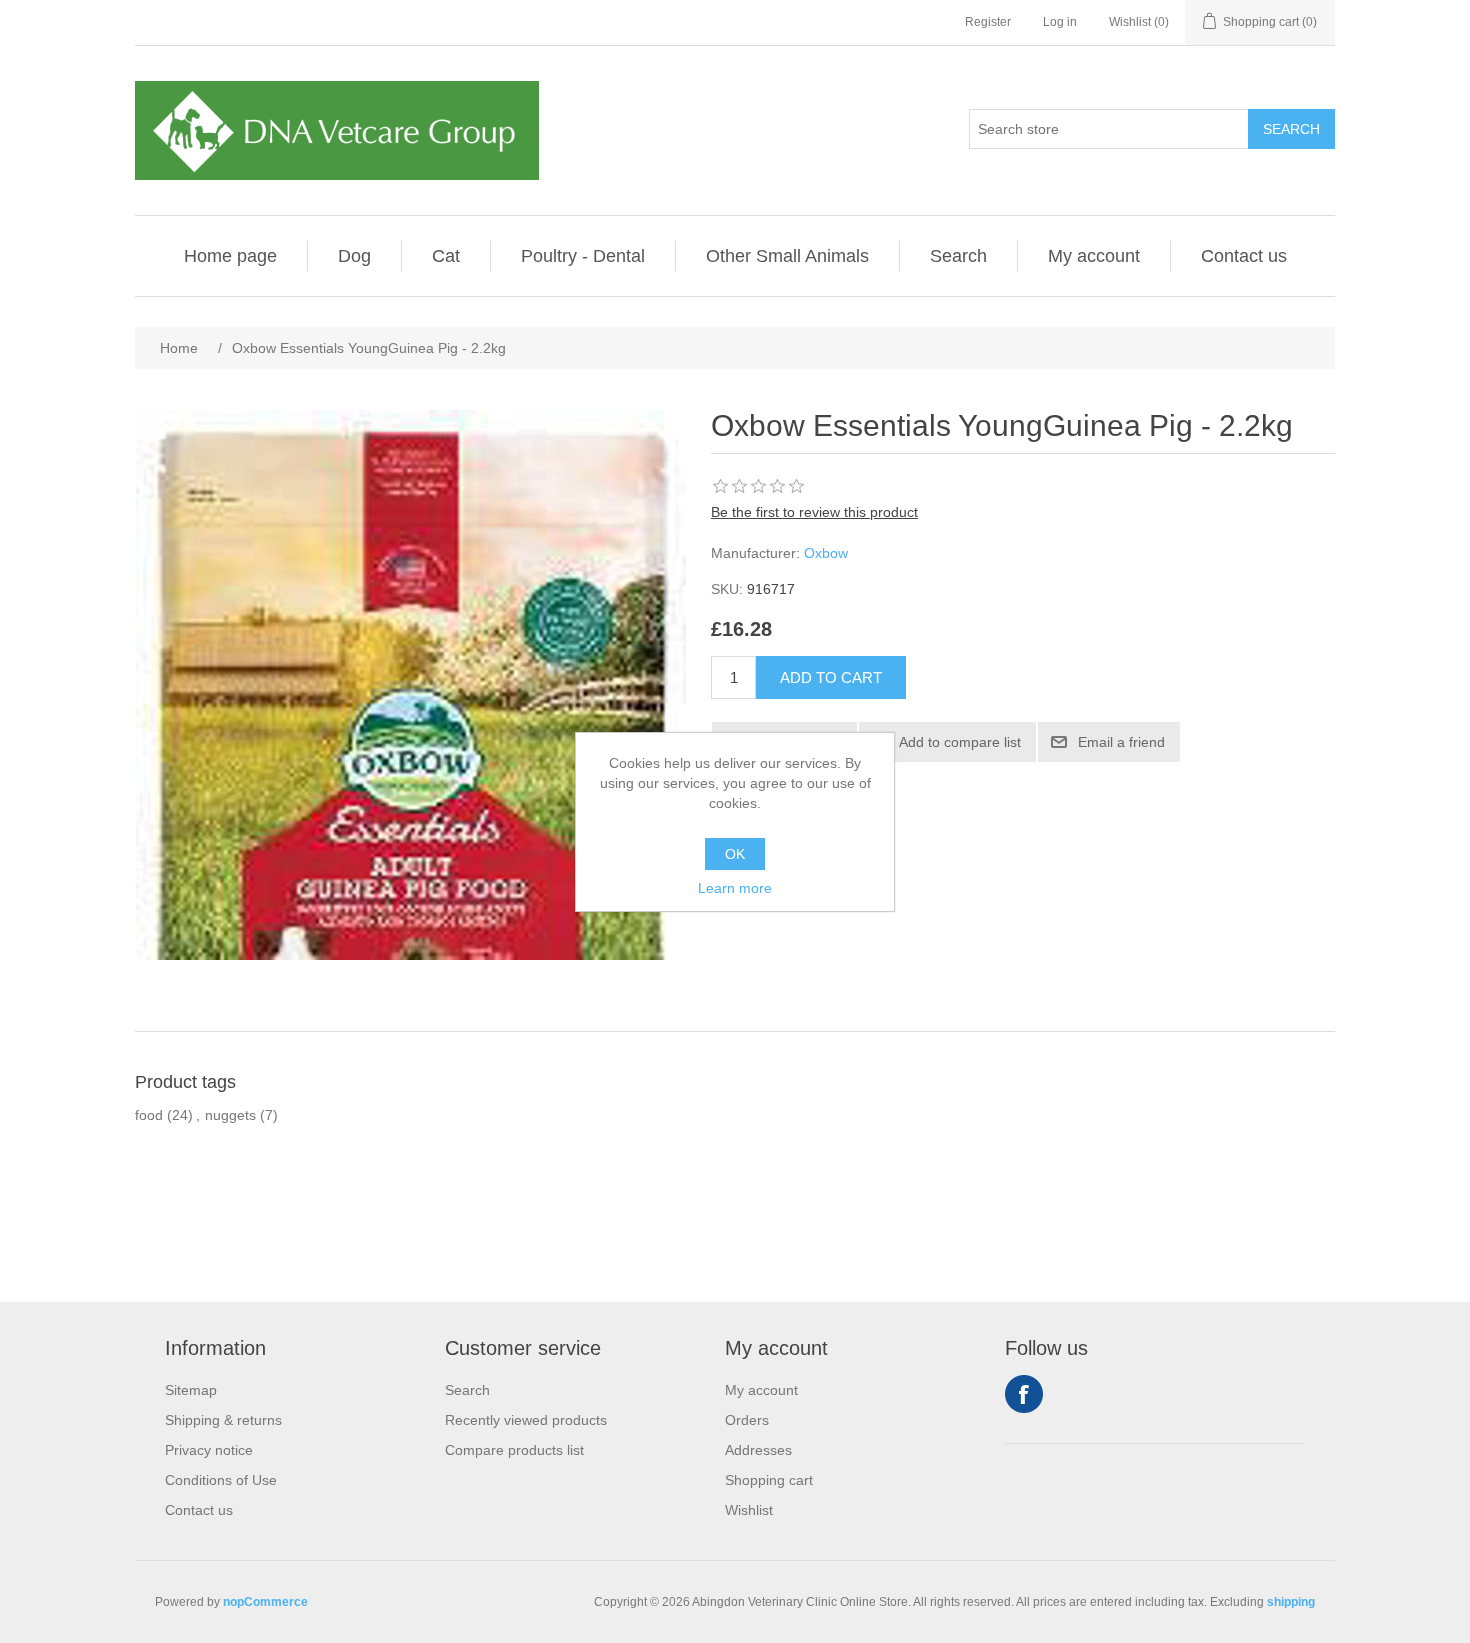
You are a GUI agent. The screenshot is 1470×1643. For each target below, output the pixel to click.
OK (735, 854)
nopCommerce (265, 1602)
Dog (354, 256)
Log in (1060, 22)
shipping (1291, 1602)
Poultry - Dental (583, 256)
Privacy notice (209, 1450)
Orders (747, 1420)
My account (1094, 256)
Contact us (1244, 256)
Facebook (1024, 1394)
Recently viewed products (526, 1420)
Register (988, 22)
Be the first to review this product (814, 512)
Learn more (735, 888)
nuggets (230, 1115)
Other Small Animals (787, 256)
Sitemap (191, 1390)
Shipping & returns (223, 1420)
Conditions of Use (221, 1480)
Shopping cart (769, 1480)
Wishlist (749, 1510)
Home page (230, 256)
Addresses (758, 1450)
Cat (446, 256)
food (149, 1115)
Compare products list (514, 1450)
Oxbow (826, 553)
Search (958, 256)
